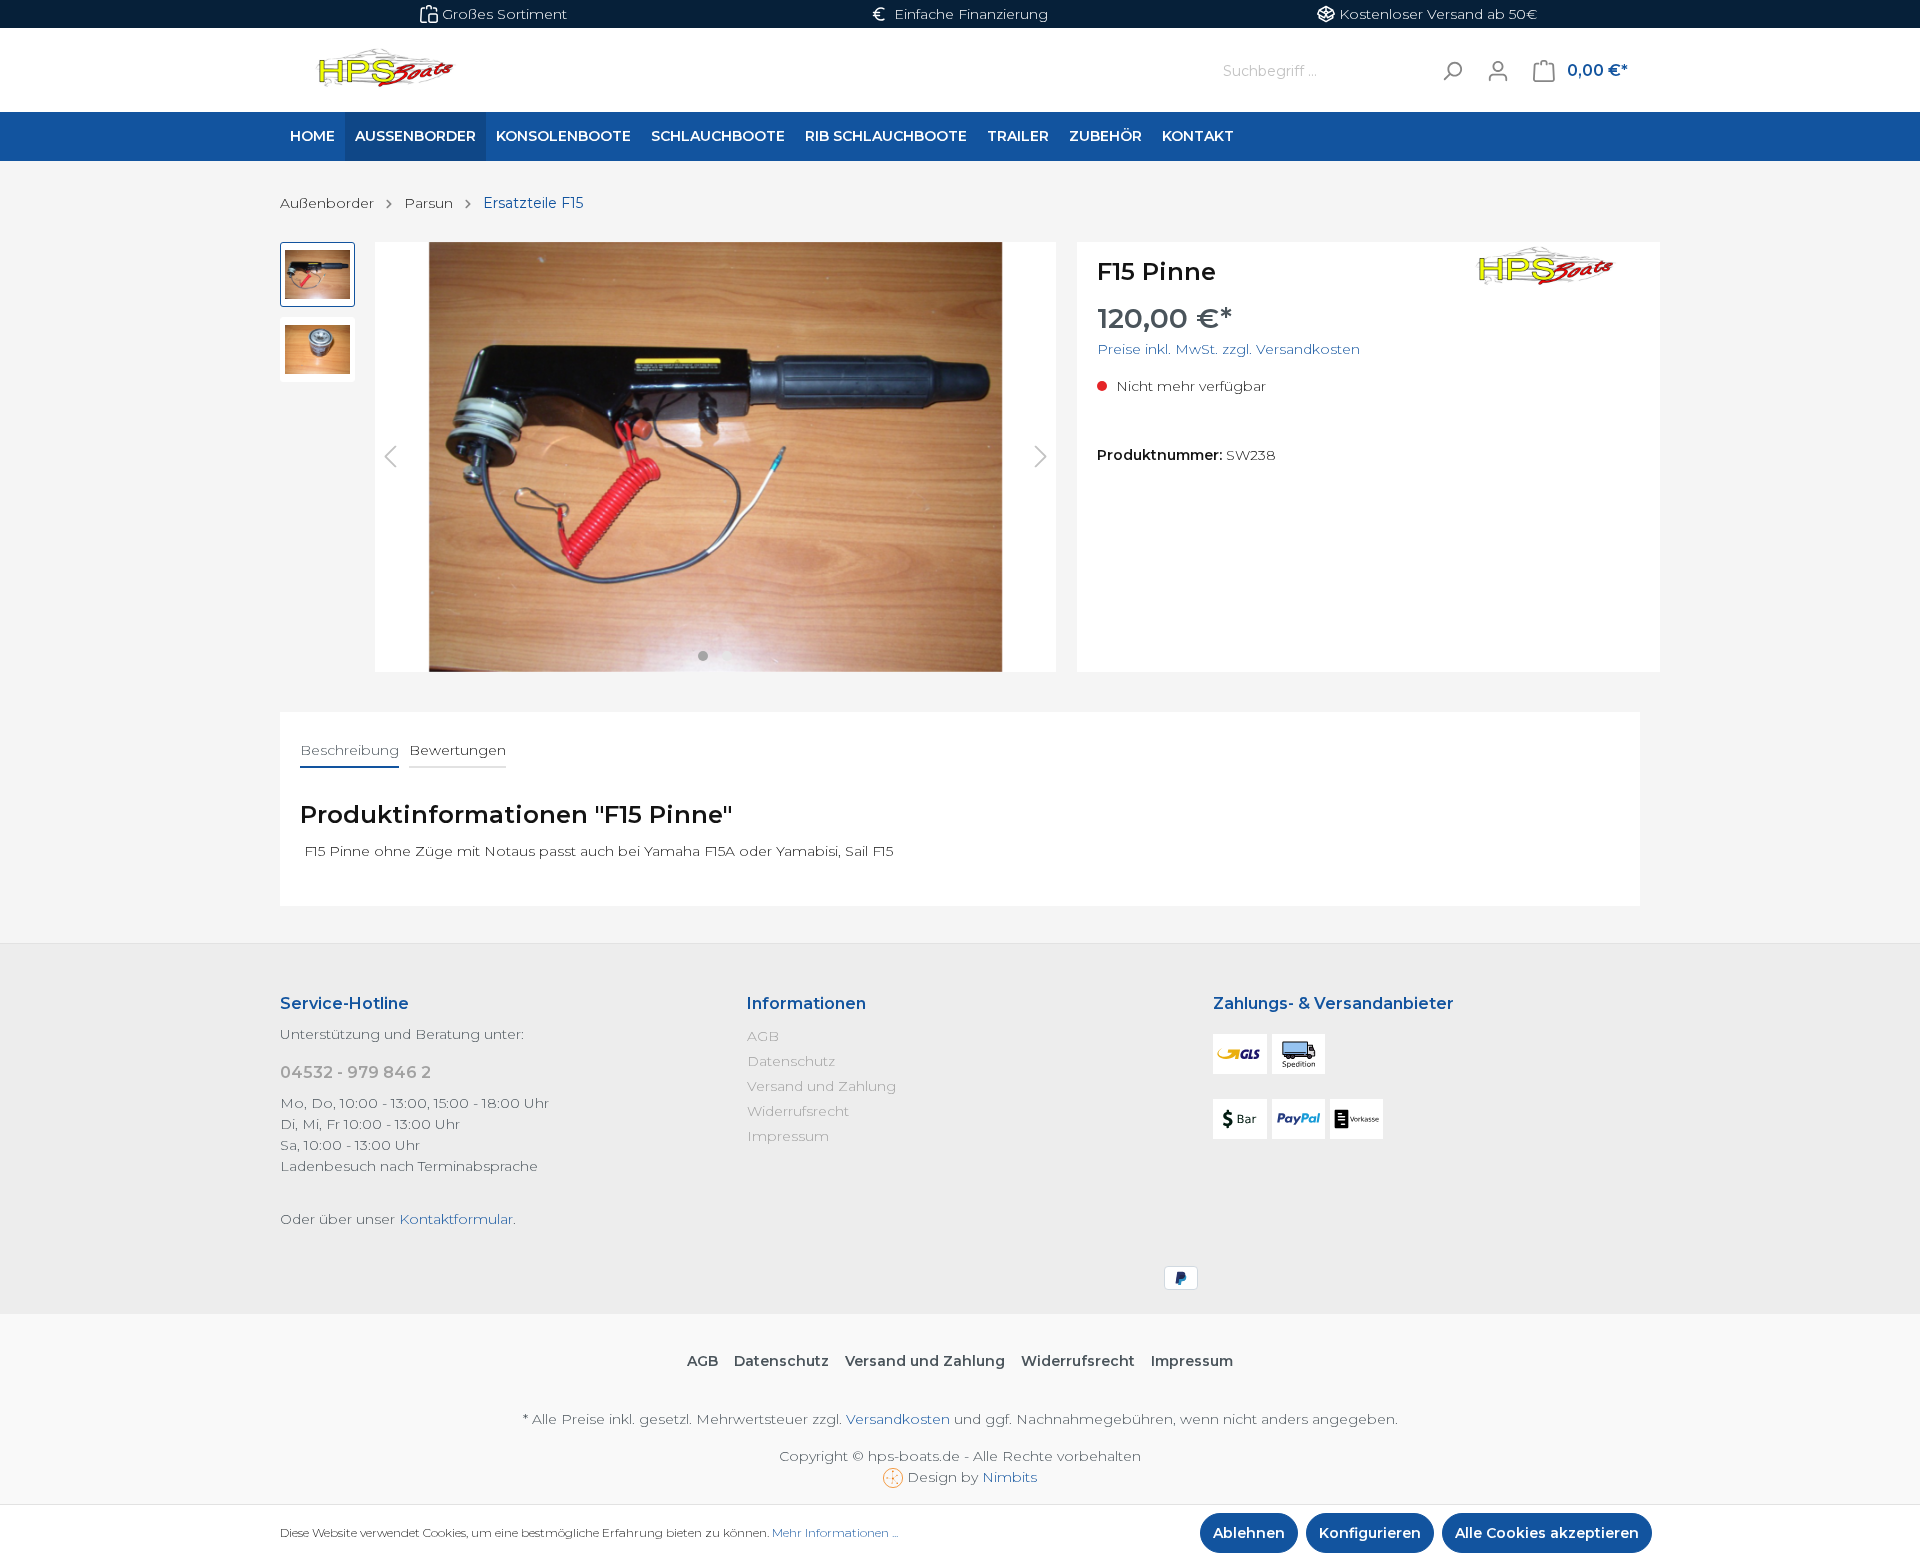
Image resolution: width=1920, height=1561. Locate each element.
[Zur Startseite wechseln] (727, 71)
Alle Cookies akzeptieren (1547, 1533)
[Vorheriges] (390, 456)
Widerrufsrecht (798, 1111)
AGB (763, 1036)
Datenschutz (791, 1061)
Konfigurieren (1370, 1533)
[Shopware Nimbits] (895, 1477)
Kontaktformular (456, 1219)
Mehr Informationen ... (835, 1532)
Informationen (806, 1003)
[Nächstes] (1041, 456)
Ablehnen (1249, 1533)
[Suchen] (1452, 70)
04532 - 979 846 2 (355, 1072)
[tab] (349, 750)
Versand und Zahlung (821, 1086)
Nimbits (1009, 1477)
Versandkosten (898, 1419)
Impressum (788, 1136)
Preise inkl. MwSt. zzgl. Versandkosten (1228, 349)
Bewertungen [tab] (457, 750)
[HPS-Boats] (1540, 268)
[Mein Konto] (1498, 71)
